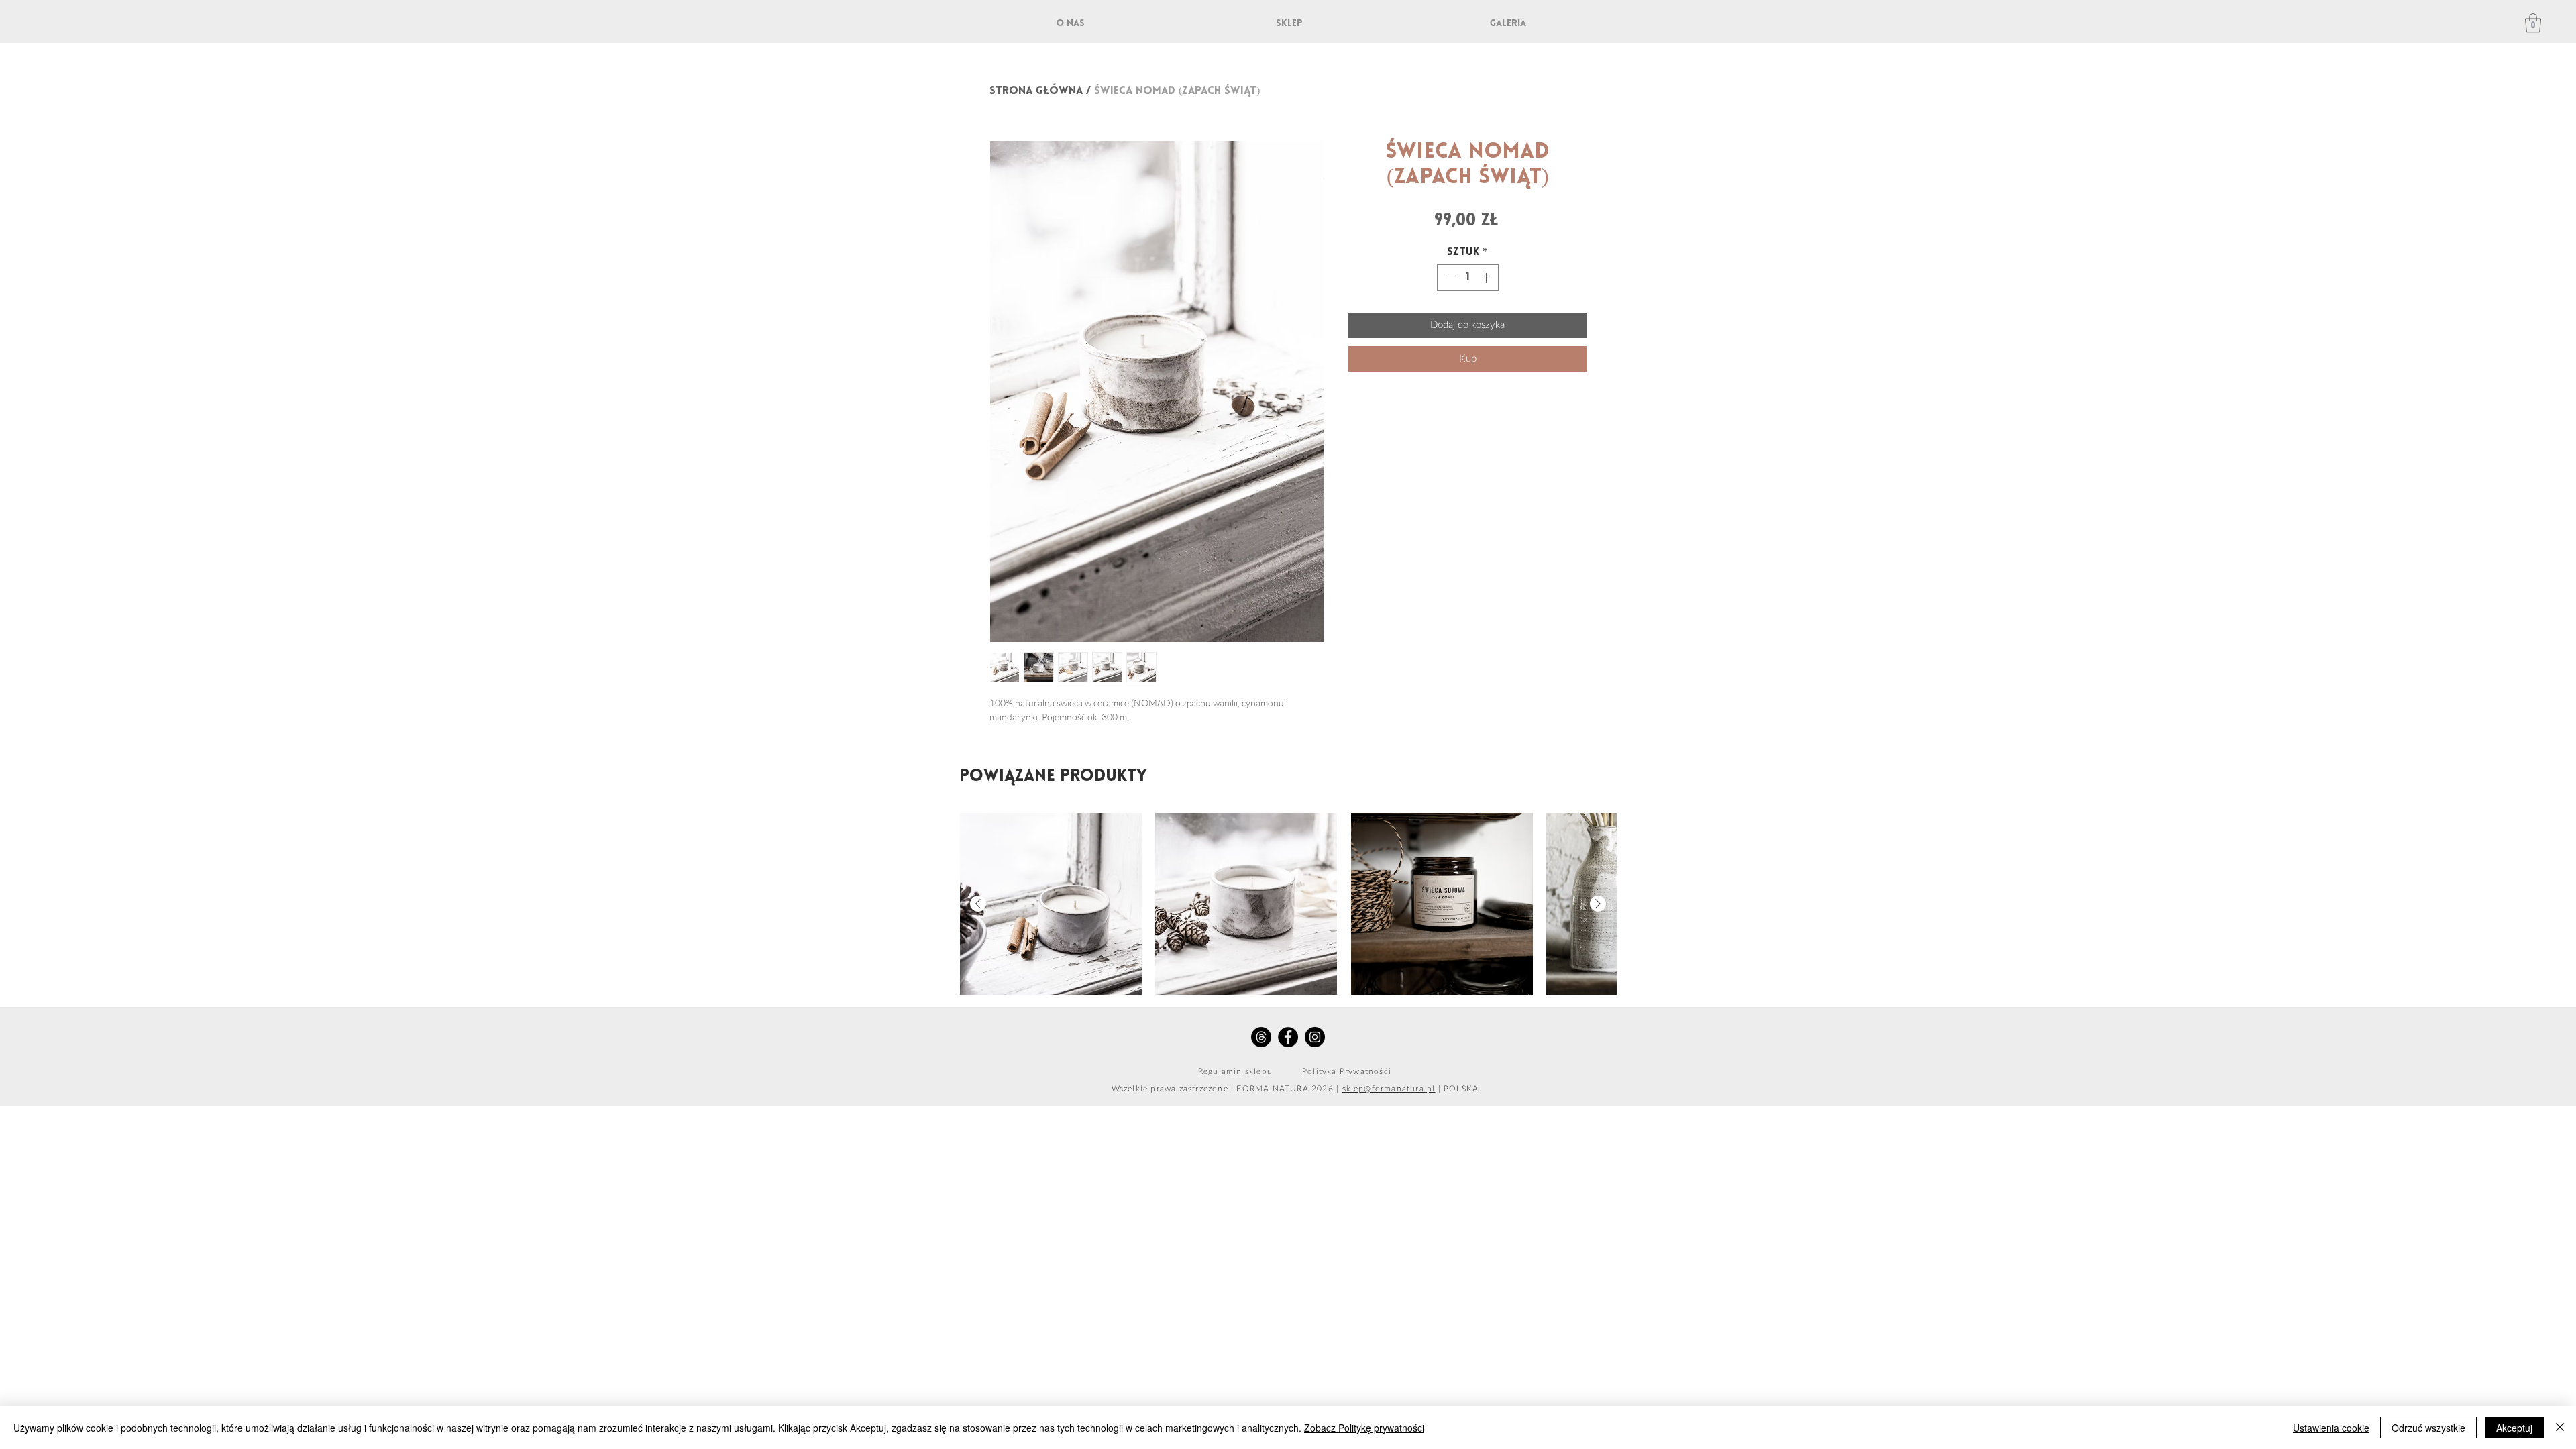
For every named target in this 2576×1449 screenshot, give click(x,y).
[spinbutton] (1468, 278)
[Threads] (1261, 1037)
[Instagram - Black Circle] (1315, 1037)
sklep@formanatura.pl (1389, 1089)
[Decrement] (1448, 278)
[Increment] (1487, 278)
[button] (2533, 23)
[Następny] (1598, 904)
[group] (1288, 904)
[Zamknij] (2560, 1428)
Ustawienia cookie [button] (2331, 1428)
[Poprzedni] (978, 904)
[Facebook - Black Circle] (1288, 1037)
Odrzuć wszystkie (2428, 1428)
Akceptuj (2514, 1428)
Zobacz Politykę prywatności (1364, 1428)
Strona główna (1036, 91)
